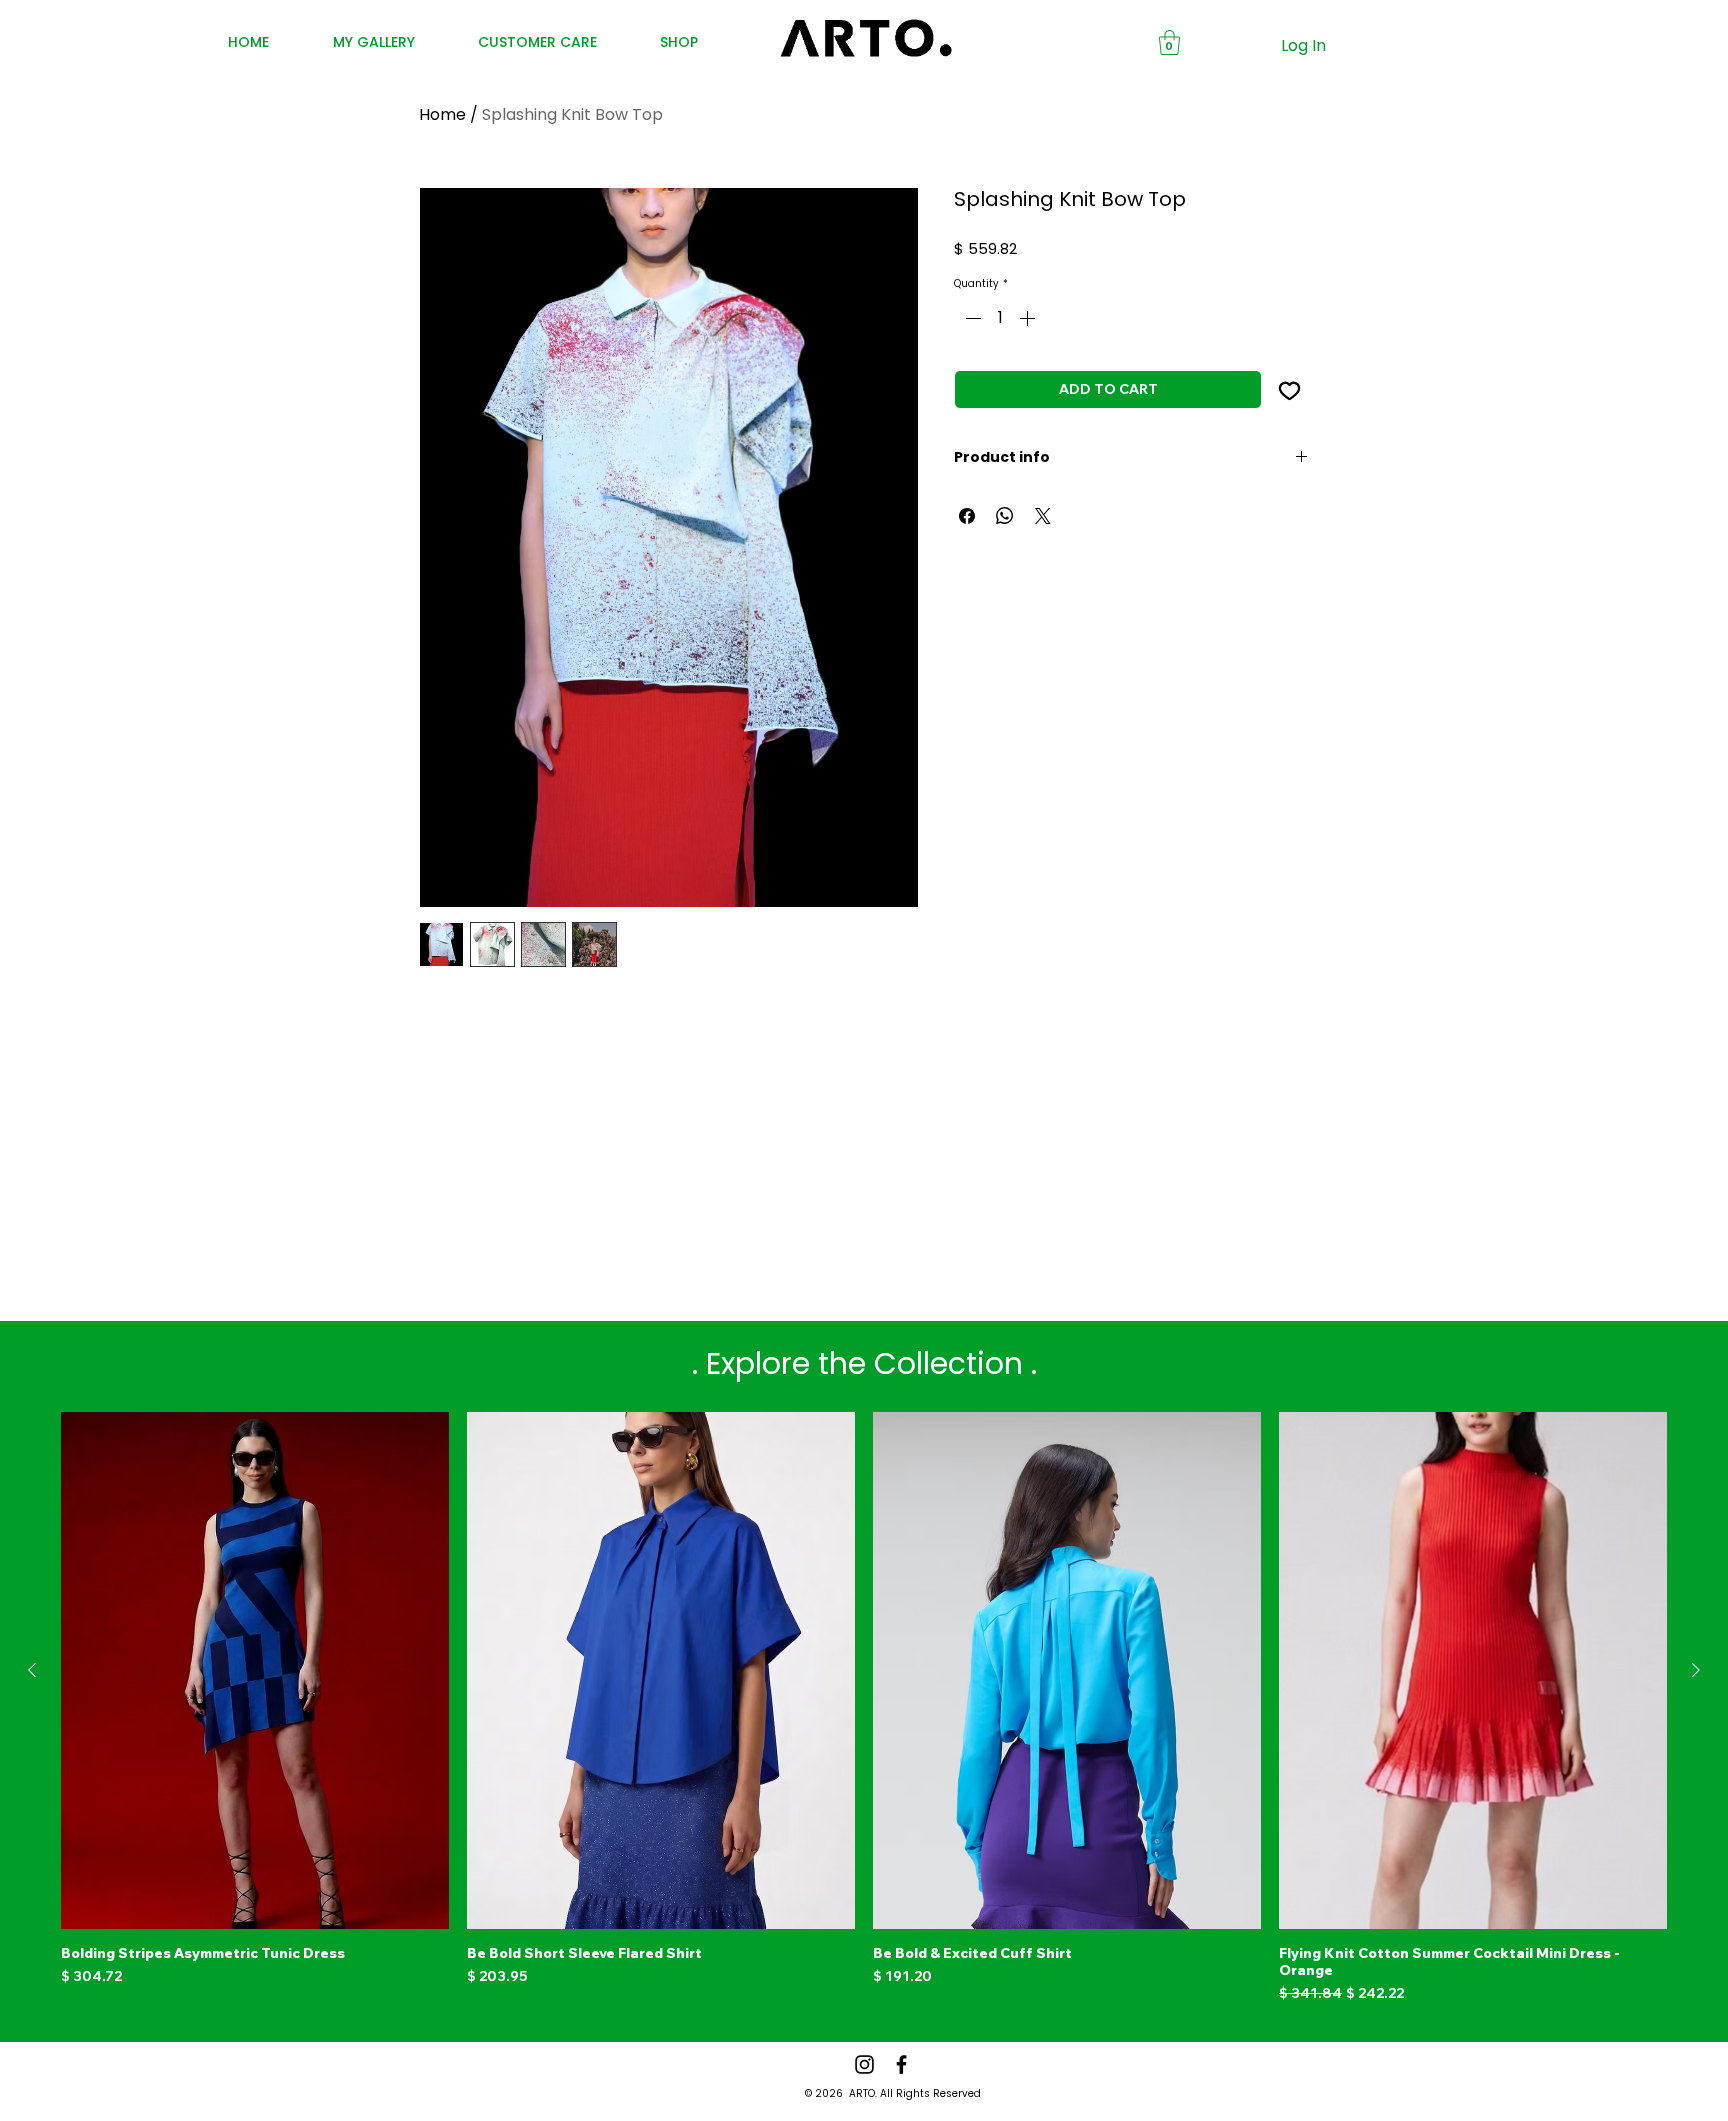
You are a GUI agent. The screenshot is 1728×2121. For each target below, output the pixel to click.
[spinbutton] (1000, 318)
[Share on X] (1043, 516)
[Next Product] (1696, 1670)
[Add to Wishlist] (1289, 389)
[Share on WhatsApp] (1005, 516)
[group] (864, 1708)
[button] (1169, 42)
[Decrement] (971, 318)
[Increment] (1029, 318)
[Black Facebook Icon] (901, 2064)
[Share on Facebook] (967, 516)
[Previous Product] (32, 1670)
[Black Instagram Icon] (864, 2064)
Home (442, 114)
